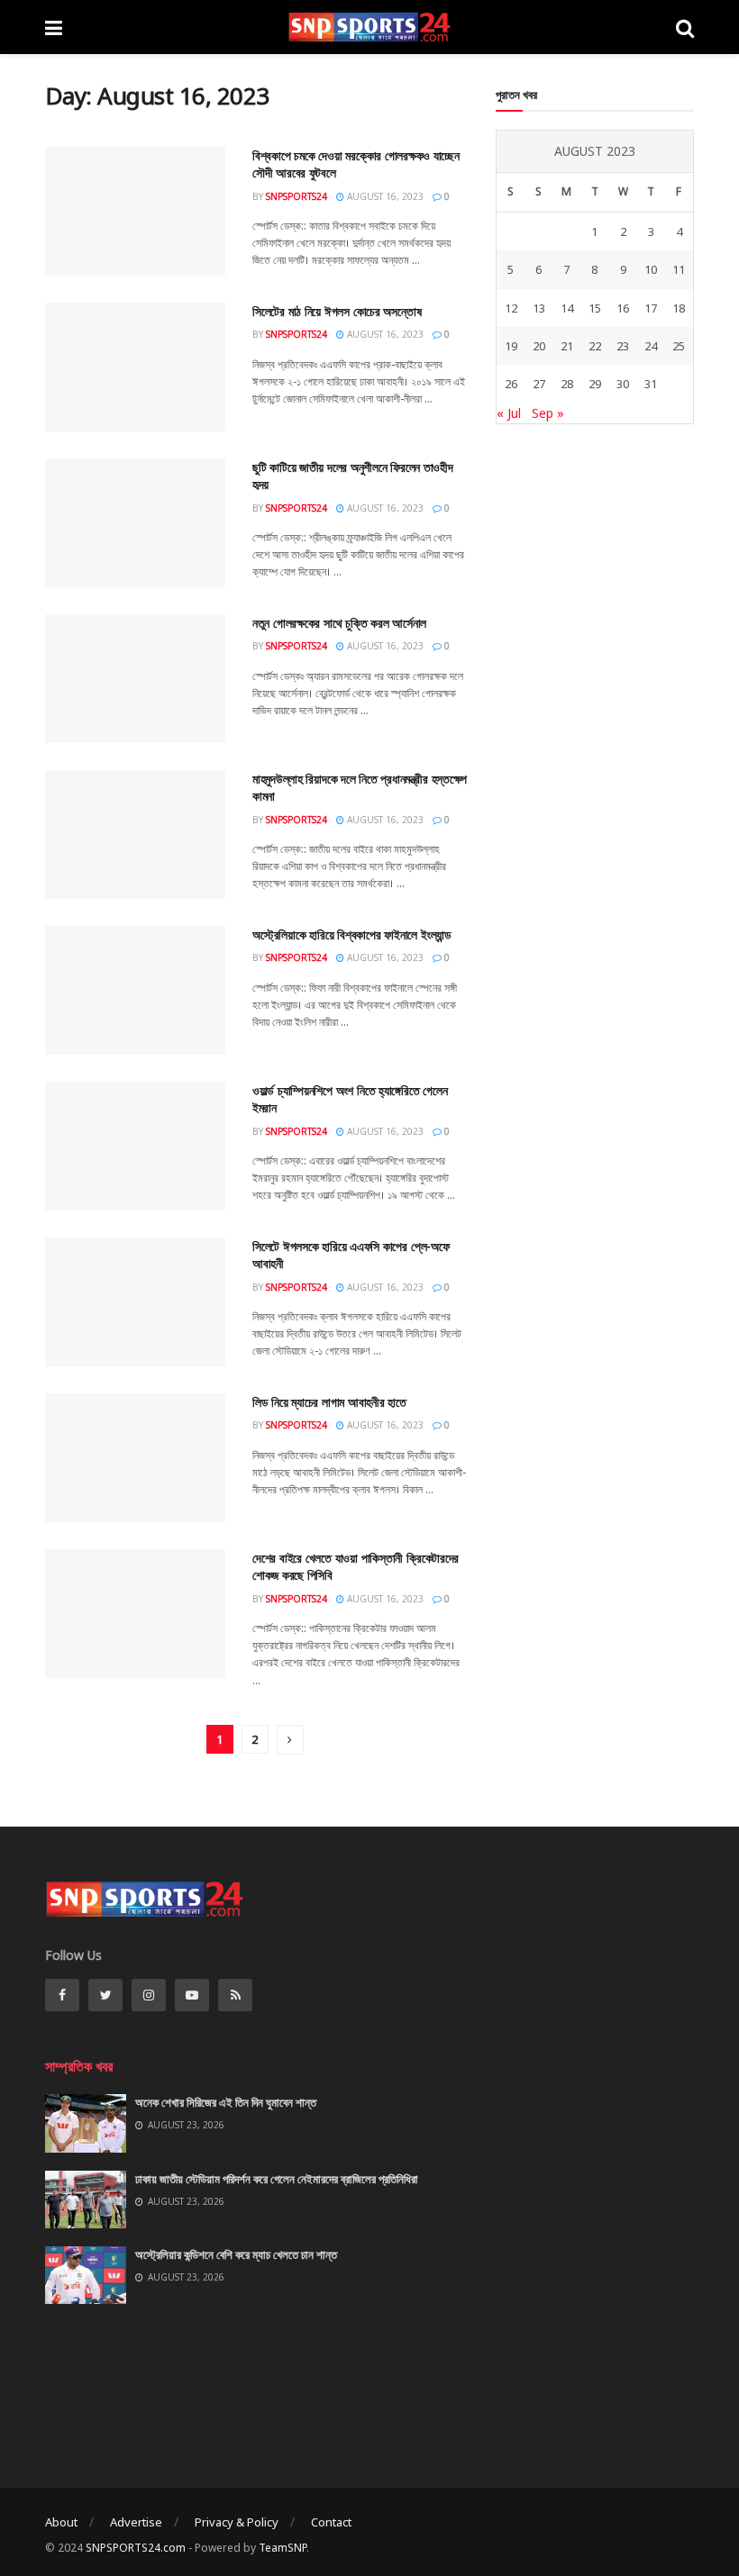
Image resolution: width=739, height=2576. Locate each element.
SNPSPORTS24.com (136, 2548)
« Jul (509, 413)
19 (511, 346)
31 (651, 384)
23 (623, 346)
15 (595, 308)
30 (623, 384)
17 (651, 308)
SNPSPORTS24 (297, 196)
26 (511, 384)
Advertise (136, 2522)
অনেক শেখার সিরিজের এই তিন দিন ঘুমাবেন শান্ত (226, 2102)
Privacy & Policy (237, 2522)
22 (595, 346)
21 (567, 346)
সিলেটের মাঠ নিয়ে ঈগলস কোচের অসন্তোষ (337, 311)
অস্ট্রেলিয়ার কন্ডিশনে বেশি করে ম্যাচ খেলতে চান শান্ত (236, 2254)
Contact (331, 2522)
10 (651, 269)
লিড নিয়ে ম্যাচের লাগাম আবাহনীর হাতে (329, 1402)
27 (539, 384)
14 (567, 308)
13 (539, 308)
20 (539, 346)
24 (651, 346)
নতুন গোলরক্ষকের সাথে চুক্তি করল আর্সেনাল (339, 623)
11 (679, 269)
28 (567, 384)
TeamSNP (283, 2548)
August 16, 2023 (384, 196)
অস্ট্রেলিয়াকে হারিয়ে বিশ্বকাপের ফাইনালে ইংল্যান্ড (351, 934)
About (61, 2522)
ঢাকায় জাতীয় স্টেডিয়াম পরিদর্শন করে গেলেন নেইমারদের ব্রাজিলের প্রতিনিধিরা (277, 2179)
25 (679, 346)
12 (511, 308)
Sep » (548, 413)
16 (623, 308)
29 (595, 384)
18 (679, 308)
